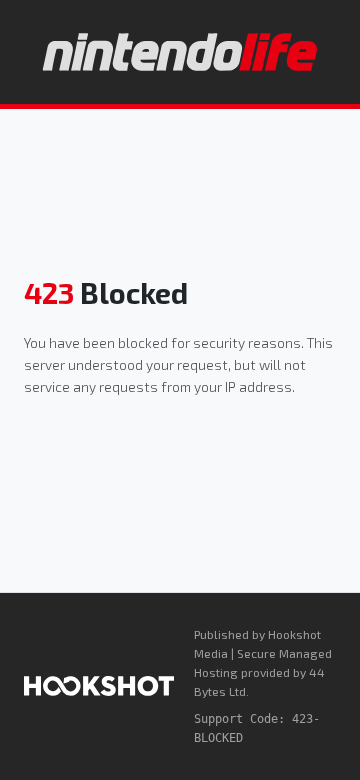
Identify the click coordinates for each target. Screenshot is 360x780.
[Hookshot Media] (99, 686)
